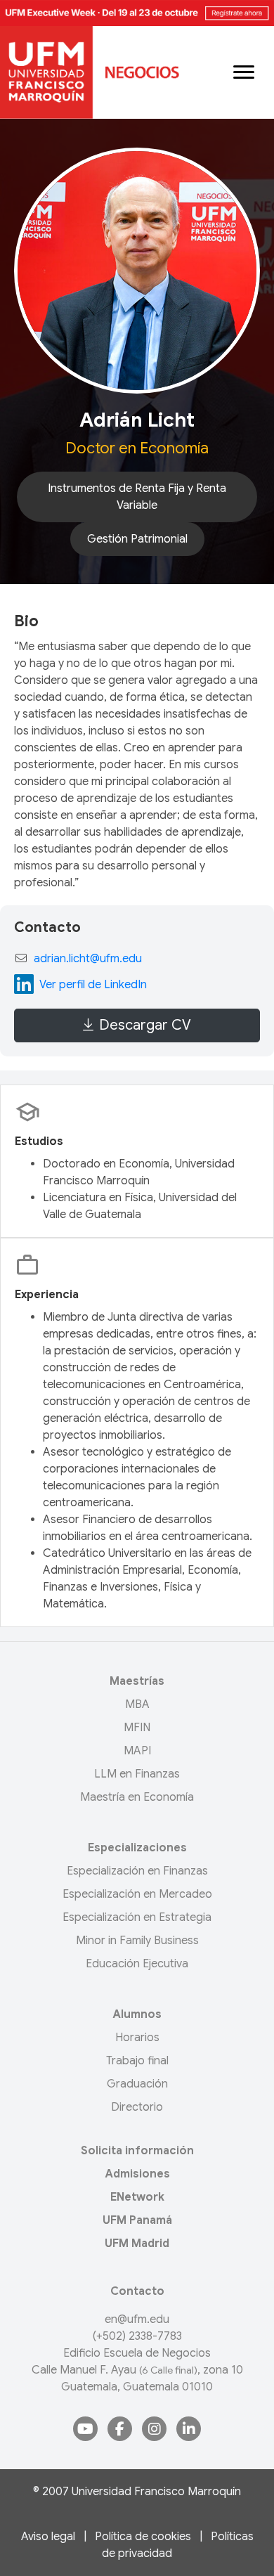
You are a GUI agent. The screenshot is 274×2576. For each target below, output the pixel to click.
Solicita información (137, 2151)
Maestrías (137, 1681)
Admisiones (137, 2174)
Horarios (137, 2038)
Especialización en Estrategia (137, 1917)
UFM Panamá (137, 2220)
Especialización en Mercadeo (137, 1894)
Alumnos (137, 2014)
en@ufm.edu (137, 2319)
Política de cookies (143, 2537)
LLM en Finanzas (137, 1774)
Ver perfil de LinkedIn (93, 985)
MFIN (137, 1728)
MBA (137, 1704)
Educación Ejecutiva (137, 1964)
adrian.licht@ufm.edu (88, 959)
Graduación (137, 2084)
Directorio (137, 2107)
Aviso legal (48, 2537)
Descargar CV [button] (145, 1025)
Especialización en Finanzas (137, 1871)
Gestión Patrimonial (137, 539)
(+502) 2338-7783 (137, 2336)
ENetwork (137, 2197)
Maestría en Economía (137, 1797)
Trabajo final (137, 2061)
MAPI (137, 1751)
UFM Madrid (137, 2244)
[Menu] (244, 72)
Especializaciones (137, 1848)
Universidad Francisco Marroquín (156, 2492)
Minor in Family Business (137, 1941)
